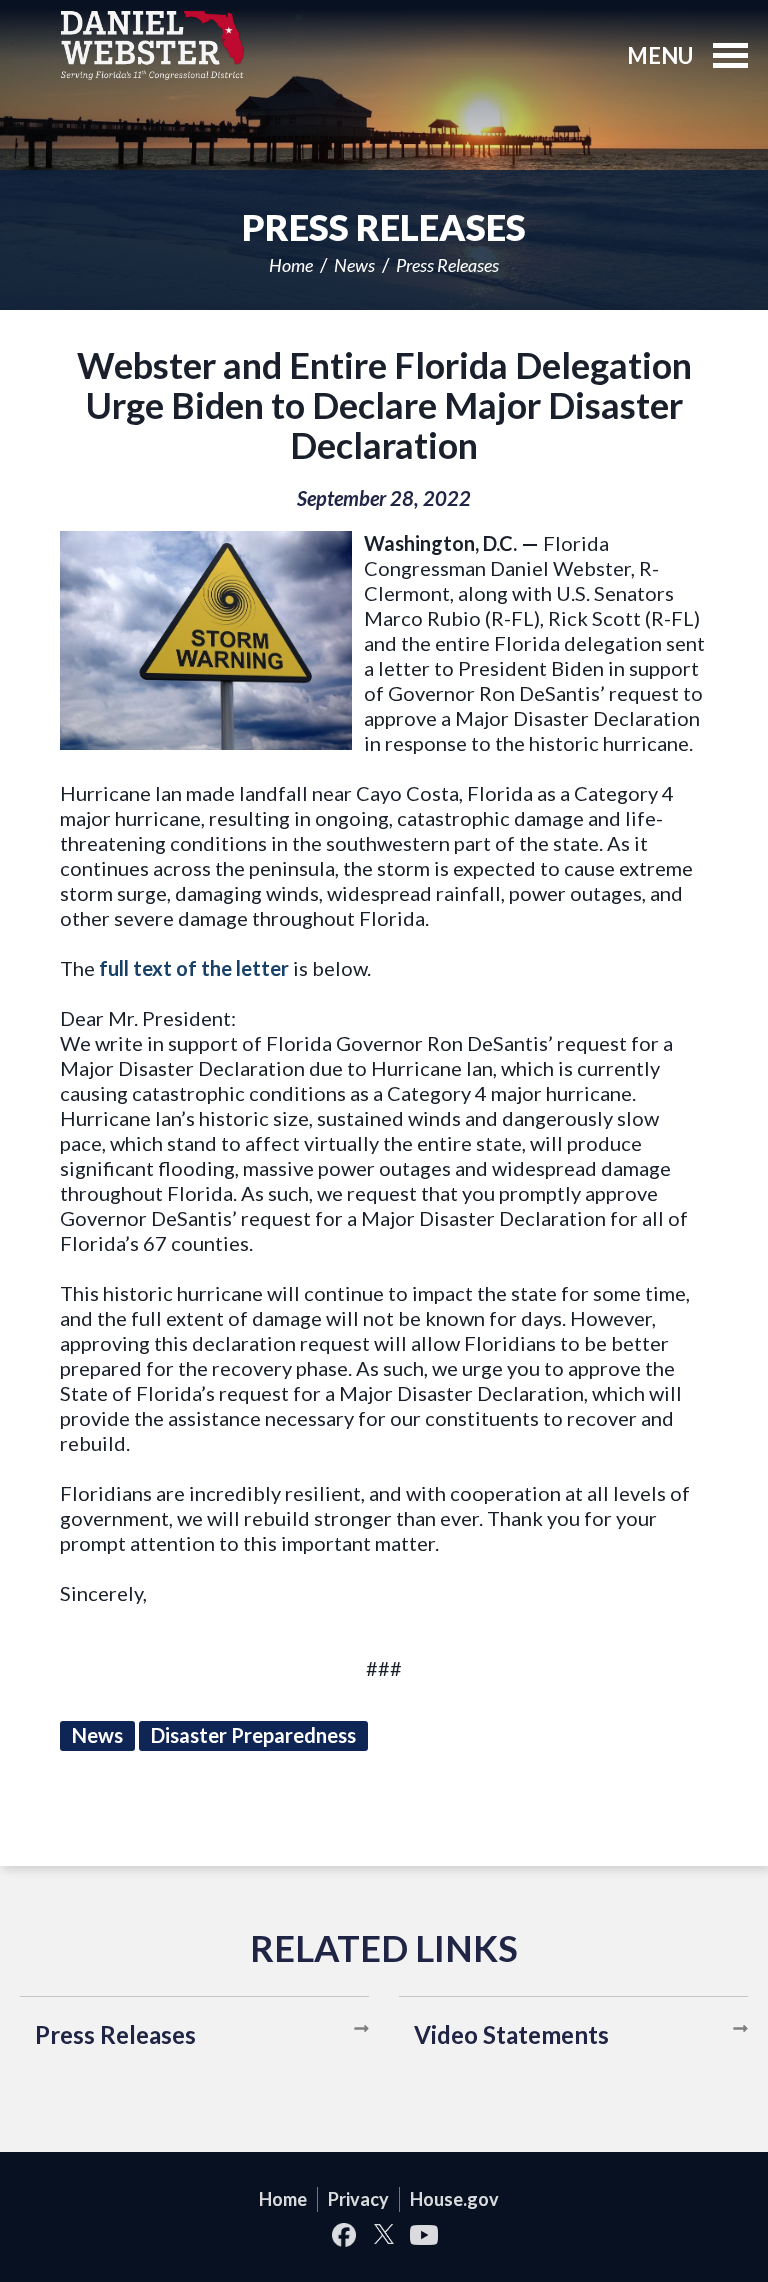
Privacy (358, 2199)
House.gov (454, 2199)
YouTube (424, 2234)
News (354, 265)
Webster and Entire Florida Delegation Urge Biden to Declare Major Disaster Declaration (384, 405)
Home (291, 265)
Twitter (384, 2234)
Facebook (344, 2234)
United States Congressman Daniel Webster (152, 45)
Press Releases (447, 265)
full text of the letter (194, 968)
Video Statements (511, 2034)
